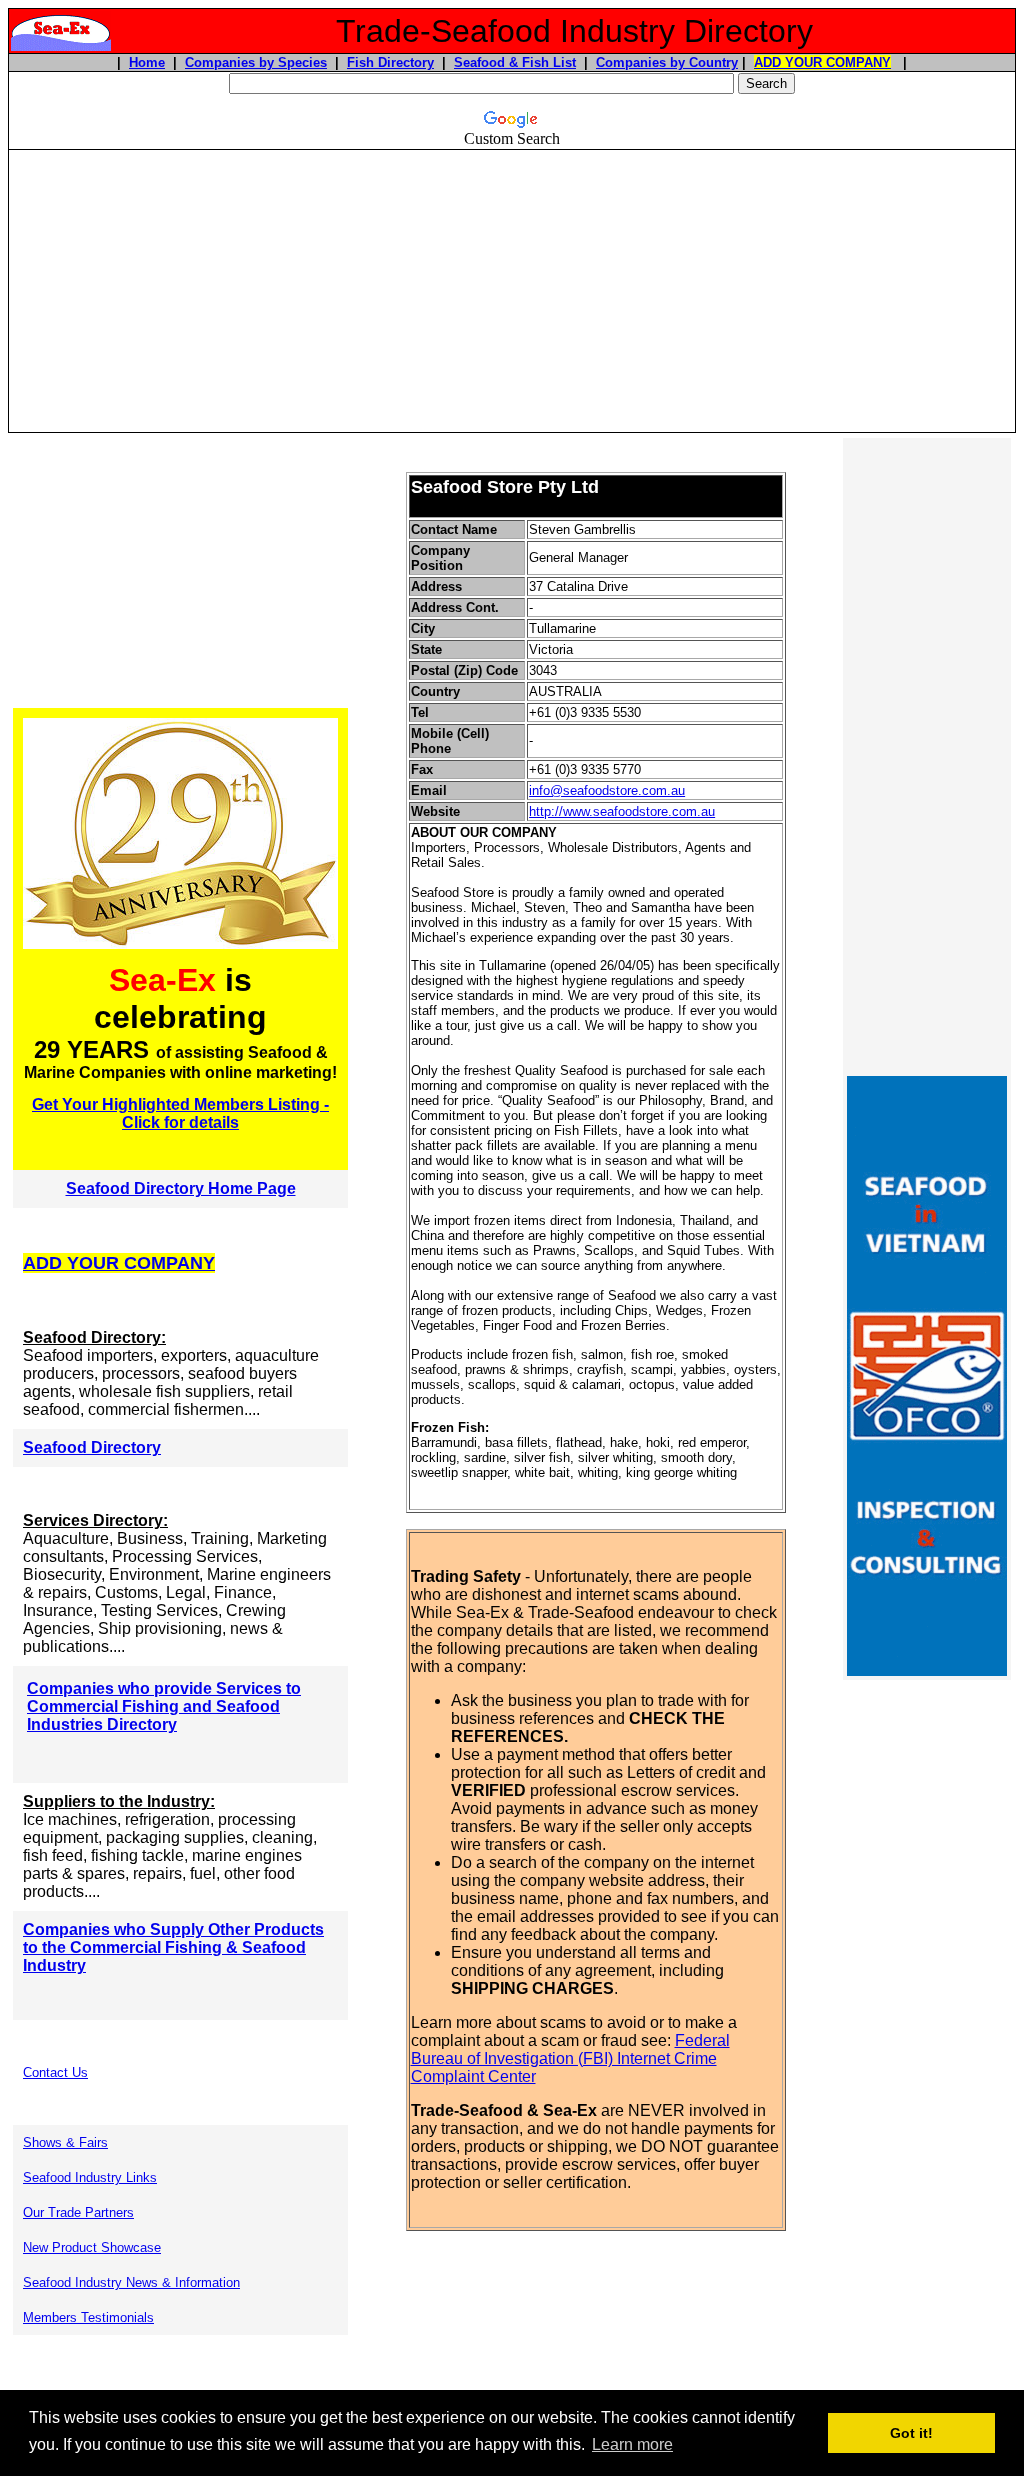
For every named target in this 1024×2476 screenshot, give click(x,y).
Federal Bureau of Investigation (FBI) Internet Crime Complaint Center (570, 2058)
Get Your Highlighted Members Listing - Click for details (180, 1113)
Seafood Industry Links (90, 2177)
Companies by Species (256, 62)
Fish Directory (390, 62)
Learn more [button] (632, 2444)
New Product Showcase (92, 2247)
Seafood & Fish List (515, 62)
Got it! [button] (911, 2433)
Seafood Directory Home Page (181, 1188)
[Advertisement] (512, 291)
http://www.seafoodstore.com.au (622, 811)
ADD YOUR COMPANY (822, 62)
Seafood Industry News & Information (131, 2282)
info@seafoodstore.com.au (607, 790)
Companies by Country (667, 62)
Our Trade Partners (78, 2212)
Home (147, 62)
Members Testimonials (88, 2317)
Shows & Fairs (65, 2142)
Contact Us (55, 2072)
